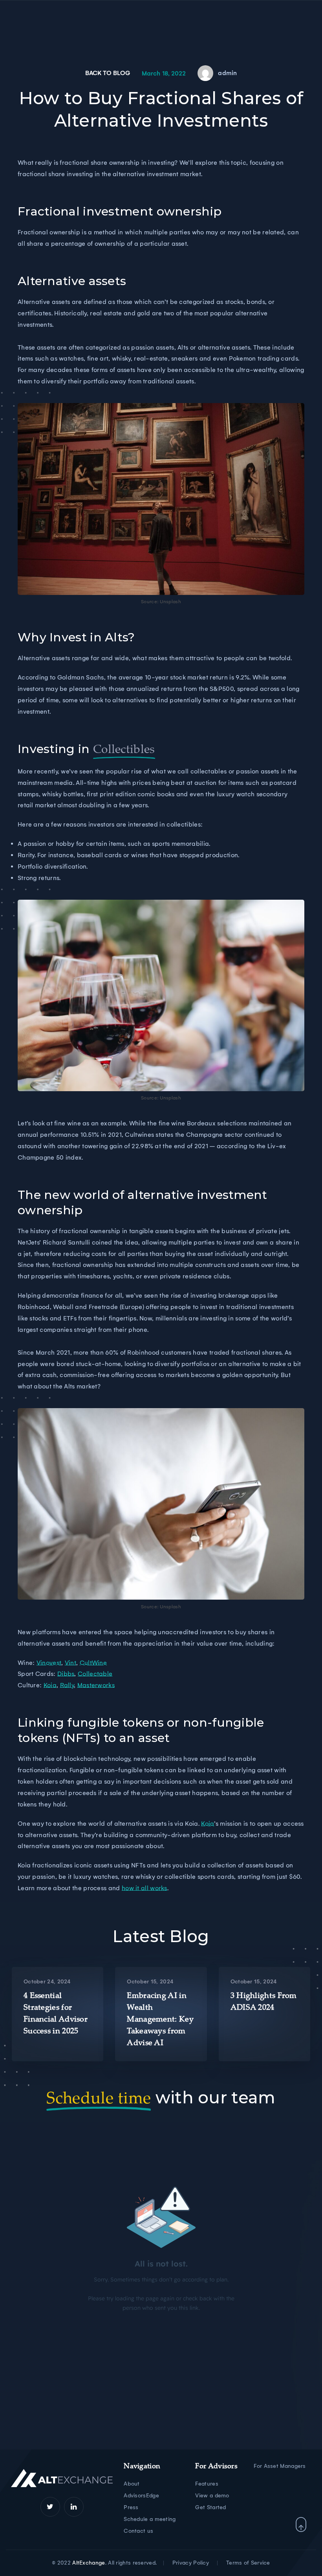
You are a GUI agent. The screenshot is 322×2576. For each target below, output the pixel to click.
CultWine (93, 1663)
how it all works (145, 1888)
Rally (67, 1685)
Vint (70, 1663)
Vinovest (49, 1663)
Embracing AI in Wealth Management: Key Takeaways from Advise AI (160, 2020)
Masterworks (96, 1685)
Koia (50, 1685)
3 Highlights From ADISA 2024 (264, 2002)
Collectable (95, 1674)
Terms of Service (248, 2563)
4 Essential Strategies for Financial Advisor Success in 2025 (56, 2014)
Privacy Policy (191, 2563)
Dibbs (66, 1674)
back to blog (108, 73)
